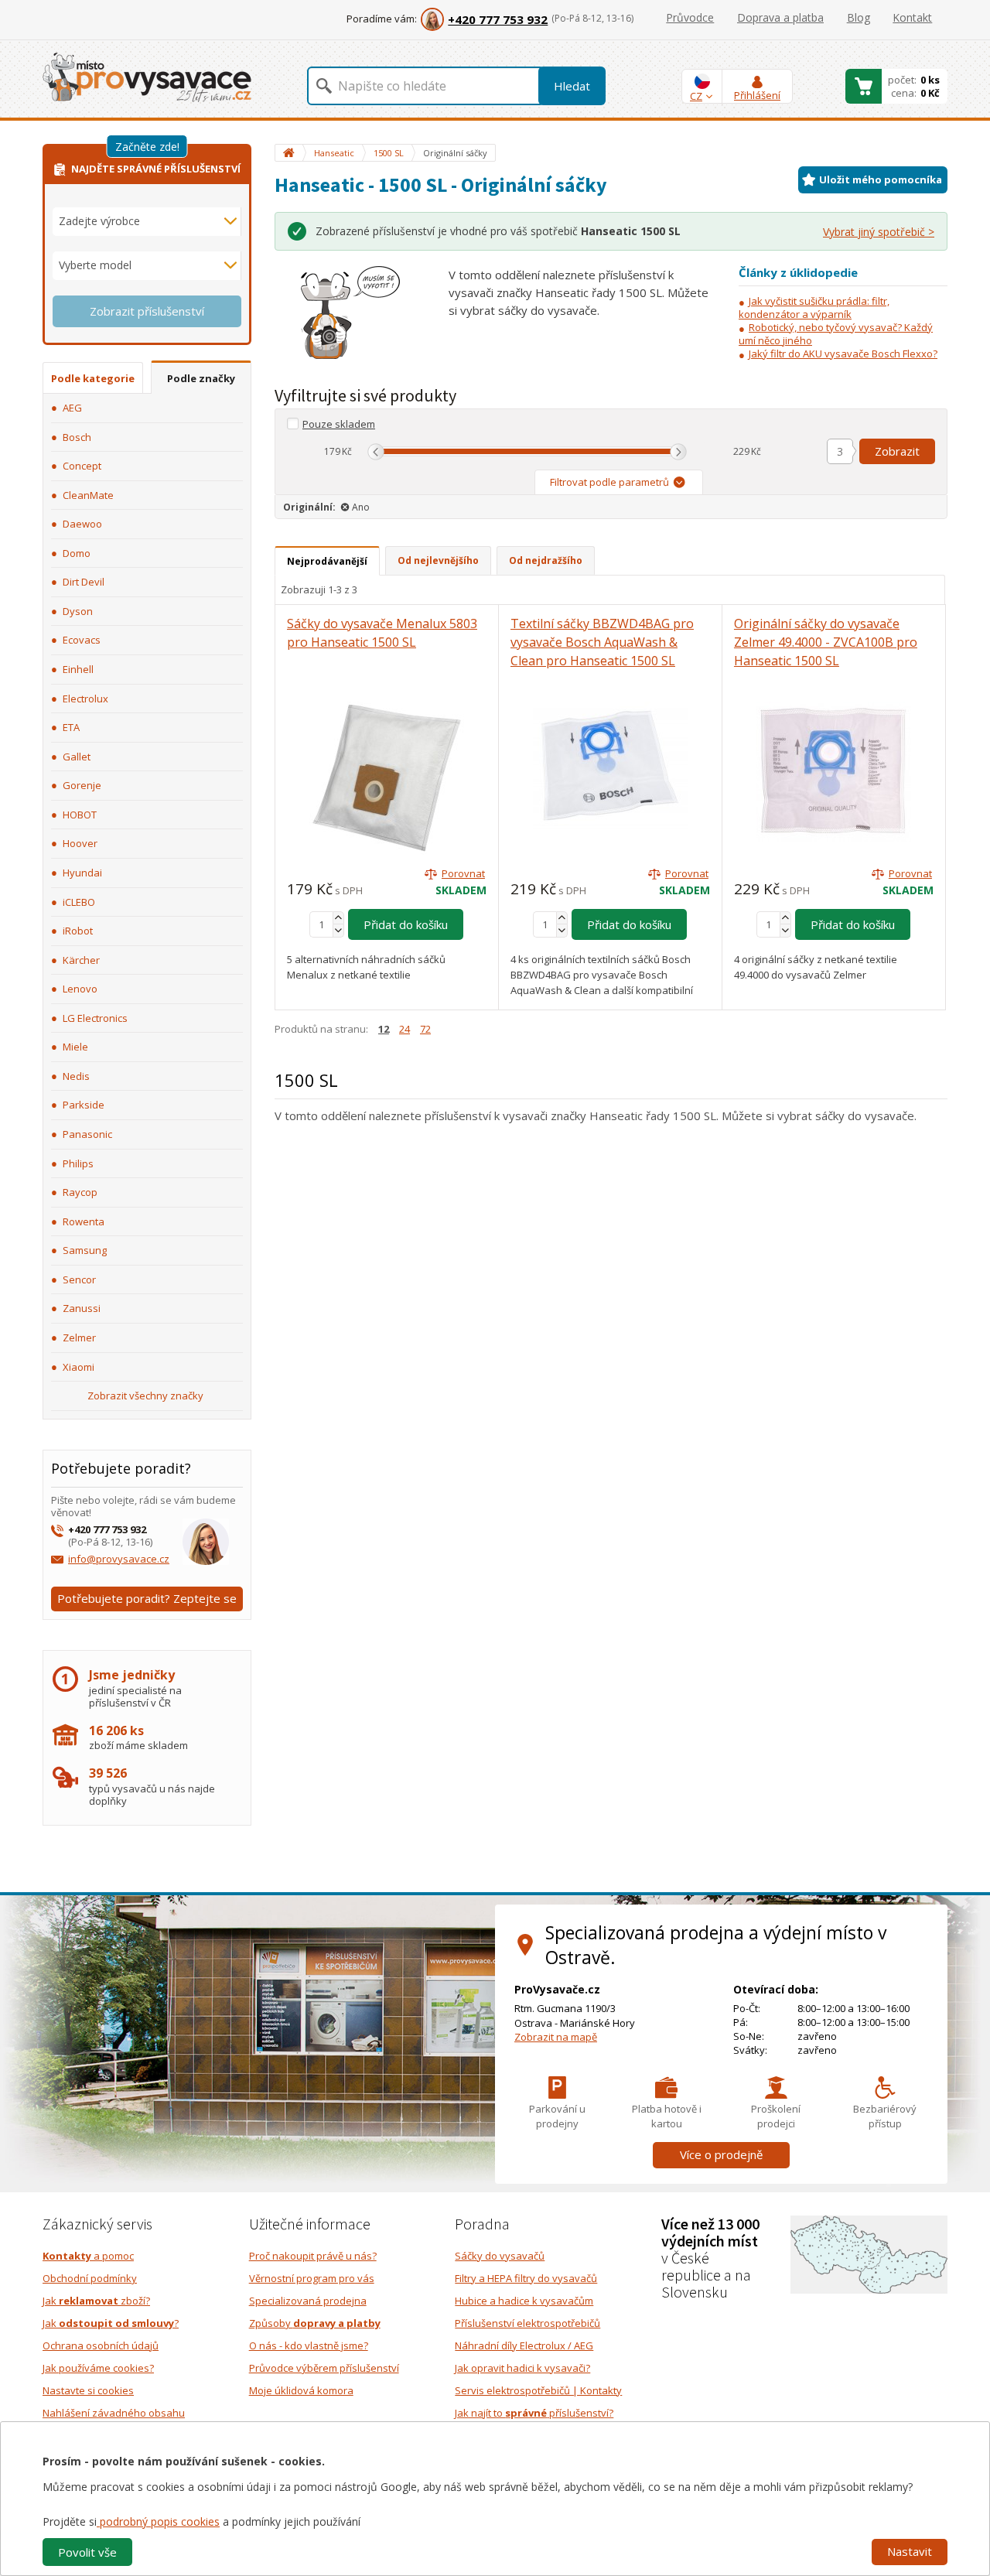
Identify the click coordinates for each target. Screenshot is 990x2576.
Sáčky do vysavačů (500, 2256)
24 (405, 1029)
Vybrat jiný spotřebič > (879, 232)
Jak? (111, 2323)
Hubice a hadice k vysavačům (524, 2301)
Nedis (76, 1076)
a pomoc (88, 2256)
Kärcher (81, 960)
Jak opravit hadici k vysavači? (522, 2368)
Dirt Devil (84, 582)
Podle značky (201, 378)
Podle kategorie (93, 378)
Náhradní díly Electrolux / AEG (524, 2345)
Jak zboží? (96, 2301)
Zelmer (79, 1338)
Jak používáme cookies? (98, 2368)
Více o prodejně (721, 2154)
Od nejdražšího (546, 560)
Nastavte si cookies (88, 2390)
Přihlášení (757, 95)
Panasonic (87, 1134)
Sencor (79, 1279)
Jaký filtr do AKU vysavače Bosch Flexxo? (843, 354)
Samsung (85, 1250)
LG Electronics (95, 1018)
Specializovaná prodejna (308, 2301)
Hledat (572, 86)
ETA (71, 727)
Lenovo (80, 989)
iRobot (78, 931)
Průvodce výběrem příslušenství (324, 2368)
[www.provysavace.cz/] (147, 76)
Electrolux (85, 699)
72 (425, 1029)
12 (384, 1029)
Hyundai (82, 873)
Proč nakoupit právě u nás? (313, 2256)
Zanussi (82, 1308)
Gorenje (82, 785)
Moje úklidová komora (301, 2390)
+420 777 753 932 (498, 19)
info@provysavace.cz (119, 1559)
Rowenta (84, 1221)
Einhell (78, 669)
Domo (77, 553)
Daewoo (82, 524)
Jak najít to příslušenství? (534, 2413)
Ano (361, 507)
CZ (696, 96)
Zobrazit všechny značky (145, 1396)
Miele (75, 1047)
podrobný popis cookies (158, 2521)
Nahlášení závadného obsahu (114, 2413)
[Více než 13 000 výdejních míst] (869, 2253)
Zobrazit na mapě (556, 2037)
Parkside (84, 1105)
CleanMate (88, 495)
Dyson (78, 611)
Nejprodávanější (327, 561)
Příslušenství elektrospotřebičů (527, 2323)
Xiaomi (79, 1367)
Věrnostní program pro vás (312, 2278)
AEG (72, 408)
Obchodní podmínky (90, 2278)
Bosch (77, 437)
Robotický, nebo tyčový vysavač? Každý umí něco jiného (836, 334)
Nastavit (910, 2551)
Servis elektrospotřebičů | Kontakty (538, 2390)
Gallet (77, 757)
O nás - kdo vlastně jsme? (309, 2345)
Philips (78, 1163)
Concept (82, 466)
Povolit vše (87, 2552)
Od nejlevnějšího (438, 560)
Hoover (80, 843)
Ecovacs (82, 640)
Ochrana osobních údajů (101, 2345)
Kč (347, 451)
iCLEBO (79, 902)
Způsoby (315, 2323)
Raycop (80, 1192)
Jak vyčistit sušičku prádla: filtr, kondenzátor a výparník (814, 307)
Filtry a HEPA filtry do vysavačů (526, 2278)
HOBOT (80, 815)
